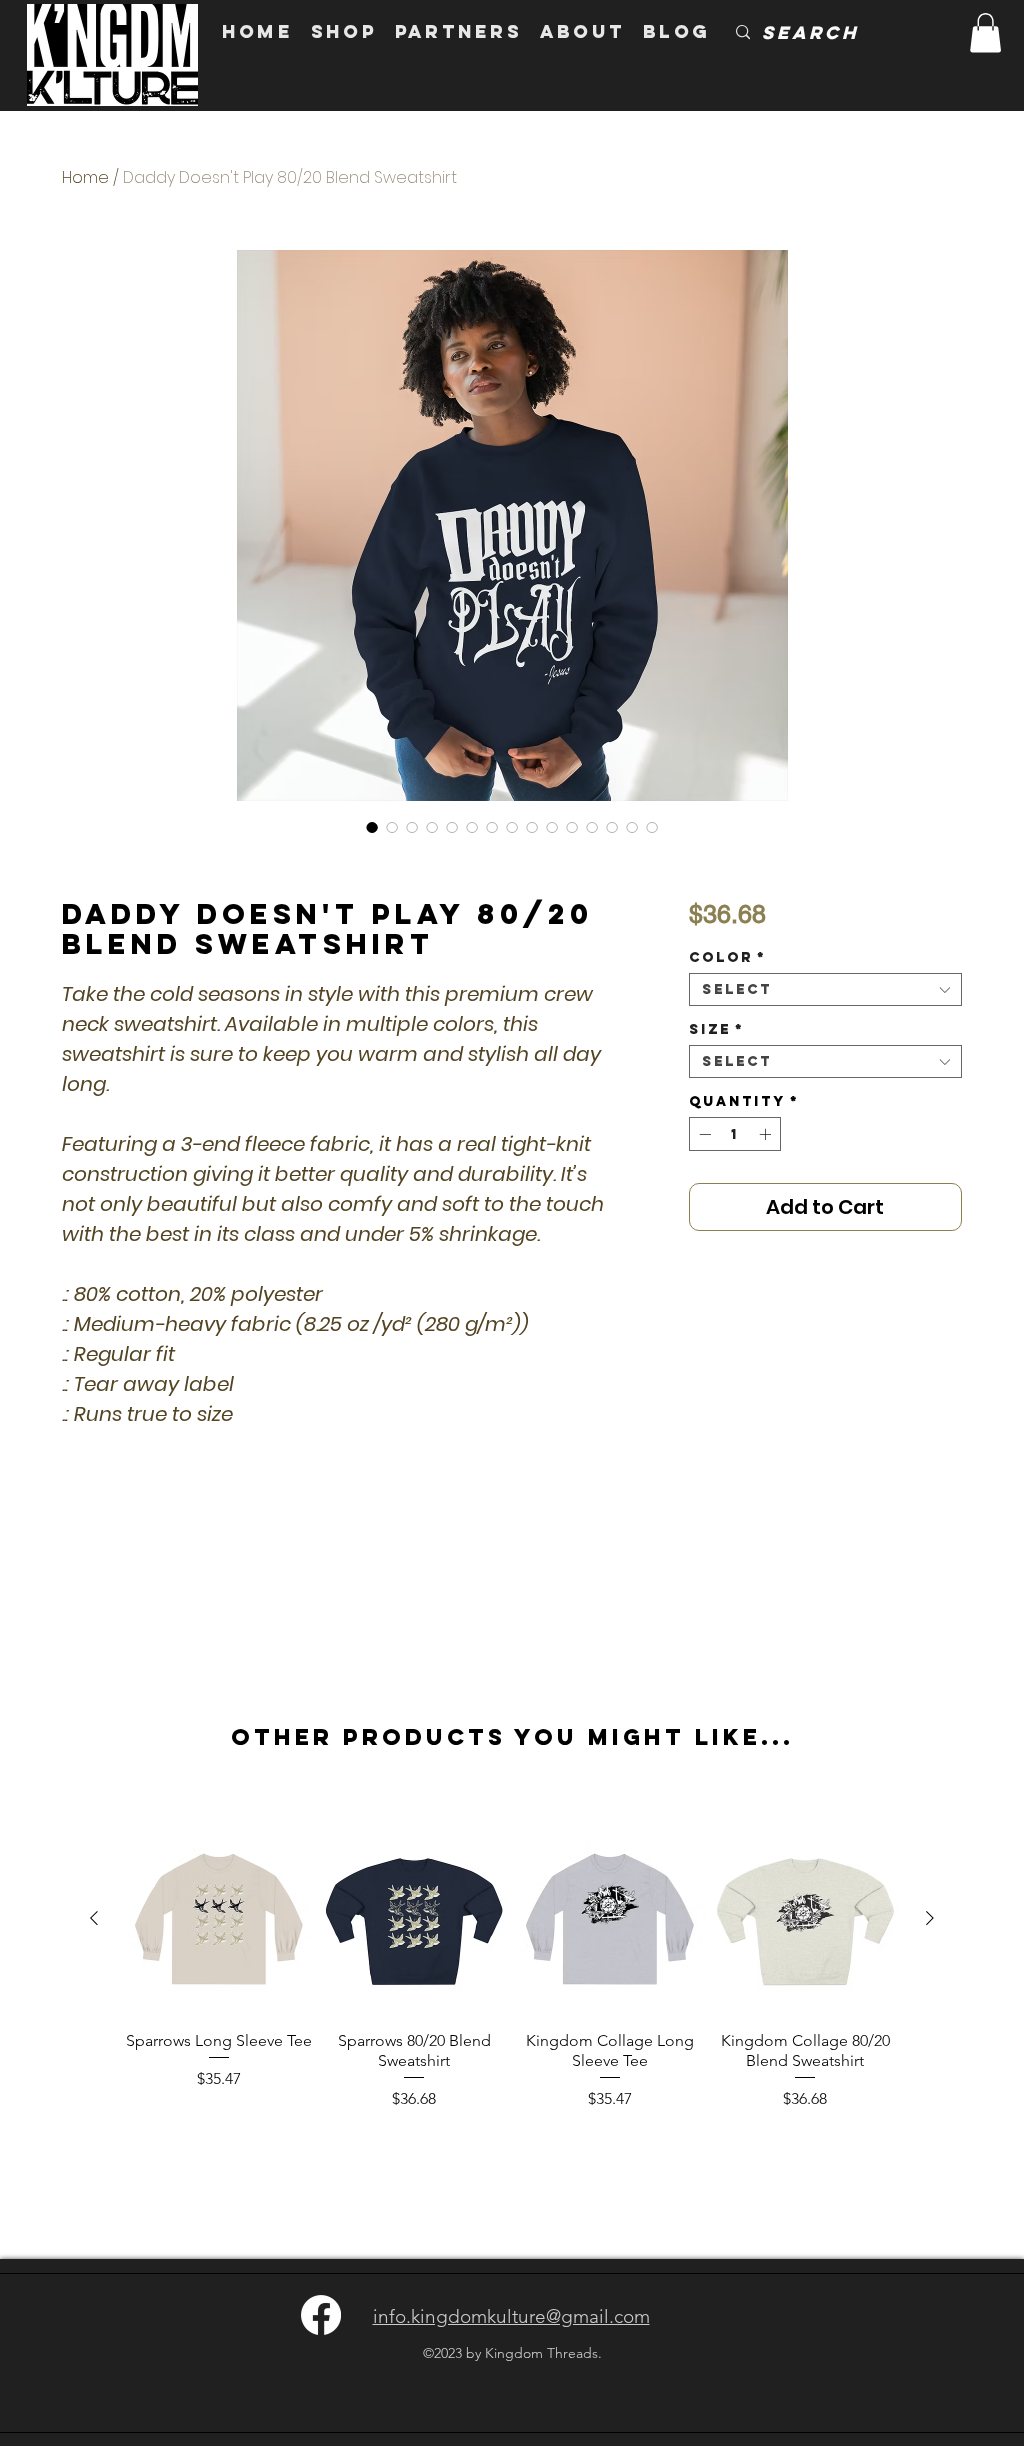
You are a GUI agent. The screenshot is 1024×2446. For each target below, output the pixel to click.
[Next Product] (930, 1918)
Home (85, 177)
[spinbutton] (735, 1134)
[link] (985, 32)
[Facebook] (321, 2315)
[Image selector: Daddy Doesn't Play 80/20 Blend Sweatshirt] (372, 827)
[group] (512, 1976)
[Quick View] (219, 1919)
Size (716, 1029)
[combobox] (825, 989)
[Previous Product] (94, 1918)
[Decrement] (703, 1134)
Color (727, 957)
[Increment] (767, 1134)
